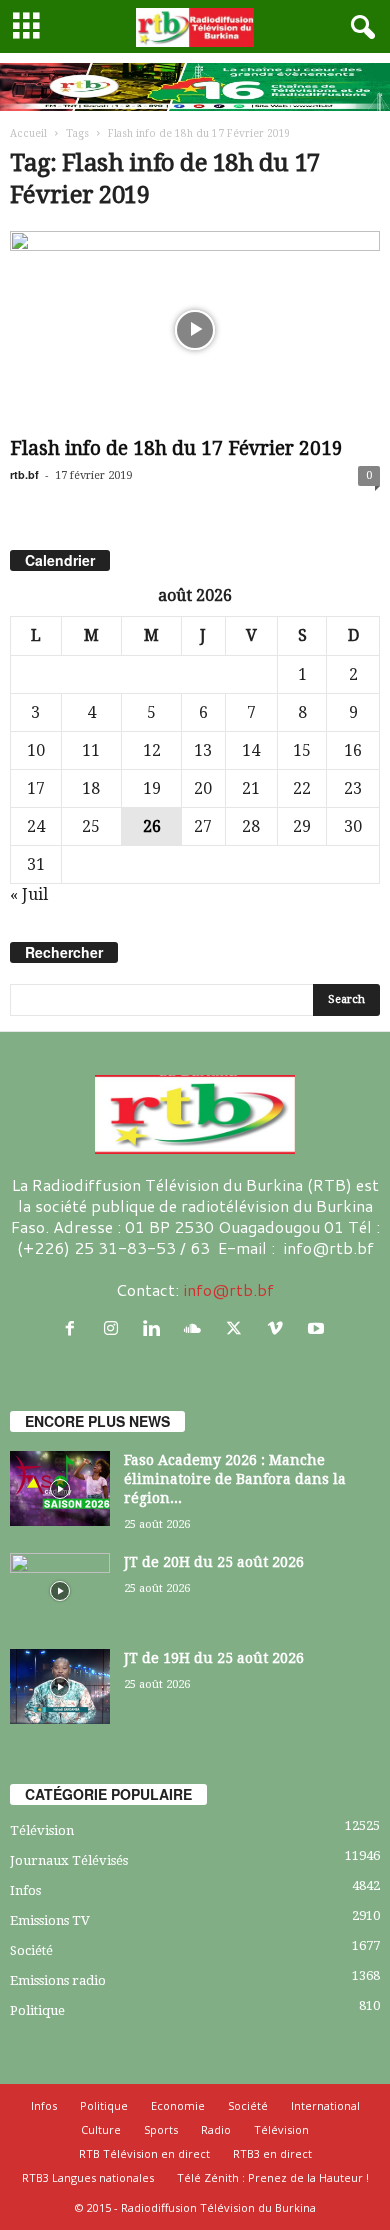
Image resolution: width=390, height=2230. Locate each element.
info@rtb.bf (228, 1289)
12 (152, 750)
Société (31, 1950)
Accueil (28, 133)
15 (302, 750)
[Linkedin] (156, 1328)
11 (91, 750)
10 (36, 750)
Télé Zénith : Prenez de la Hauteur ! (273, 2177)
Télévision (42, 1830)
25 (91, 826)
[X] (238, 1328)
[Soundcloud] (197, 1328)
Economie (178, 2105)
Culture (101, 2129)
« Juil (29, 894)
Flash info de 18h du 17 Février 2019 (176, 448)
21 (251, 788)
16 (353, 750)
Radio (216, 2129)
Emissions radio (58, 1980)
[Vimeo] (279, 1328)
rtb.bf (24, 474)
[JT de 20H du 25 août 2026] (60, 1590)
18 (91, 788)
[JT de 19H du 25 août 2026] (60, 1686)
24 (36, 826)
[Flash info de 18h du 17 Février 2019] (195, 329)
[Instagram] (115, 1328)
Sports (161, 2129)
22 (302, 788)
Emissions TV (50, 1920)
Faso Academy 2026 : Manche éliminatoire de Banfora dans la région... (235, 1479)
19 (152, 788)
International (325, 2105)
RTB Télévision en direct (144, 2153)
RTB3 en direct (272, 2153)
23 (353, 788)
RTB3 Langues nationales (88, 2177)
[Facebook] (74, 1328)
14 (251, 750)
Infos (25, 1890)
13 (203, 750)
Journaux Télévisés (69, 1860)
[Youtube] (318, 1328)
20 (203, 788)
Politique (37, 2010)
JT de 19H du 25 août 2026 (214, 1658)
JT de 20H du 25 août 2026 (214, 1562)
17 (36, 788)
